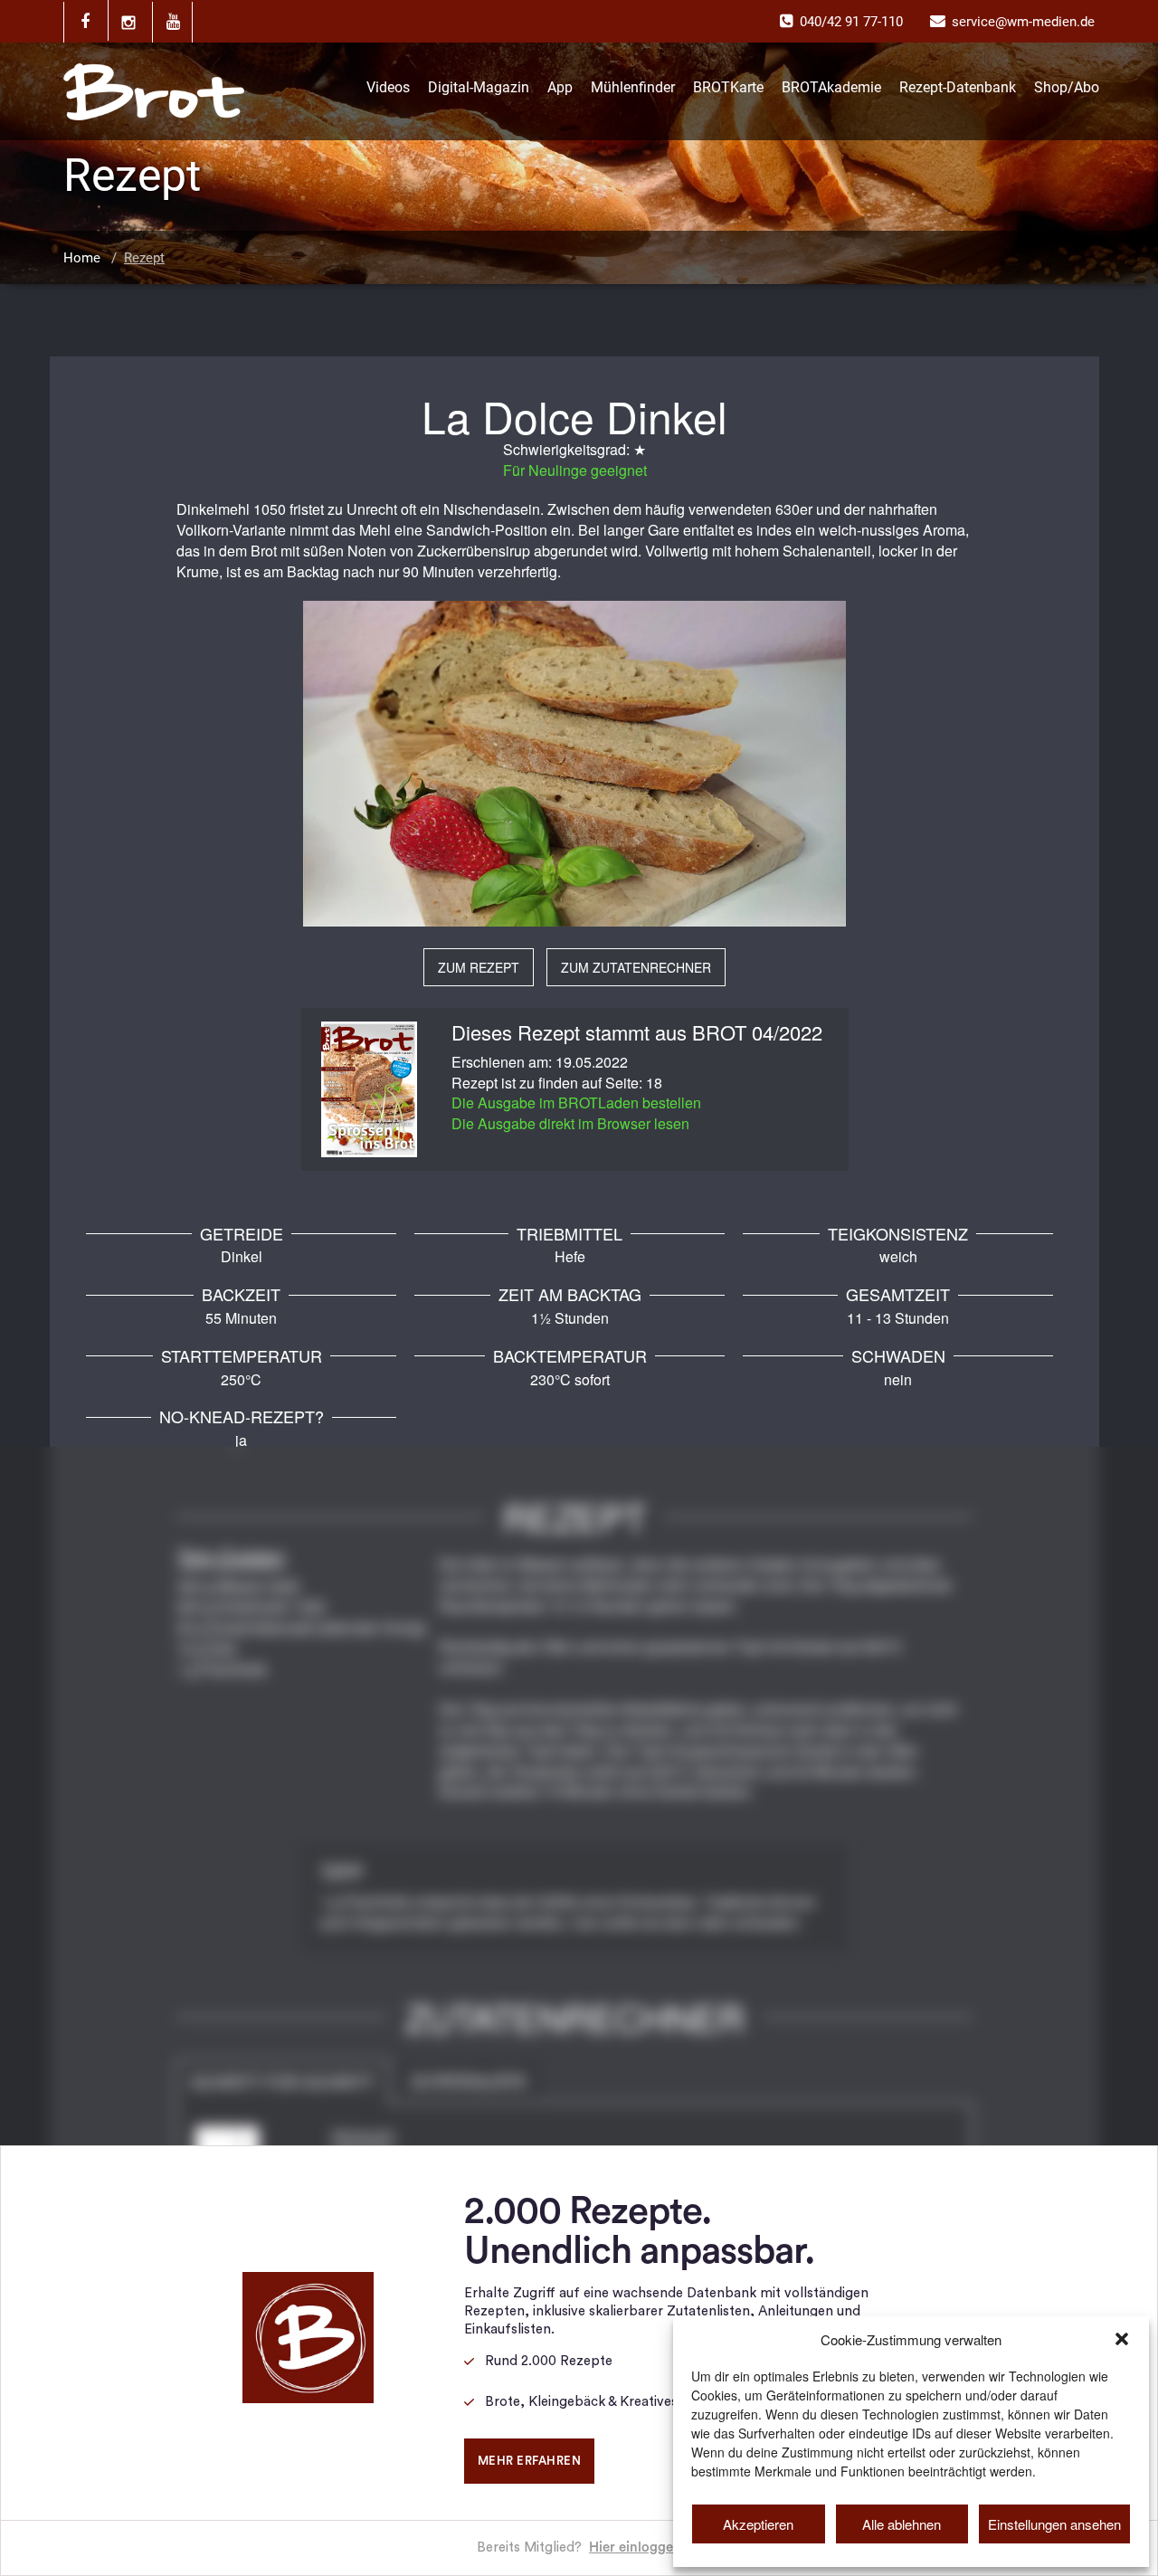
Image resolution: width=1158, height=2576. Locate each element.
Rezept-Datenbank (958, 87)
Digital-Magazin (479, 87)
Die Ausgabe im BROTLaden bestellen (576, 1103)
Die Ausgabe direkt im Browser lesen (570, 1123)
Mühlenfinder (633, 87)
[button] (1122, 2339)
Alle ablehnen (902, 2524)
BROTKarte (728, 87)
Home (82, 258)
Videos (388, 87)
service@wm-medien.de (1023, 22)
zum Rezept (479, 967)
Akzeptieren (758, 2524)
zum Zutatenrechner (636, 967)
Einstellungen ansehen (1054, 2524)
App (560, 87)
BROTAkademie (831, 87)
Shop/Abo (1067, 87)
